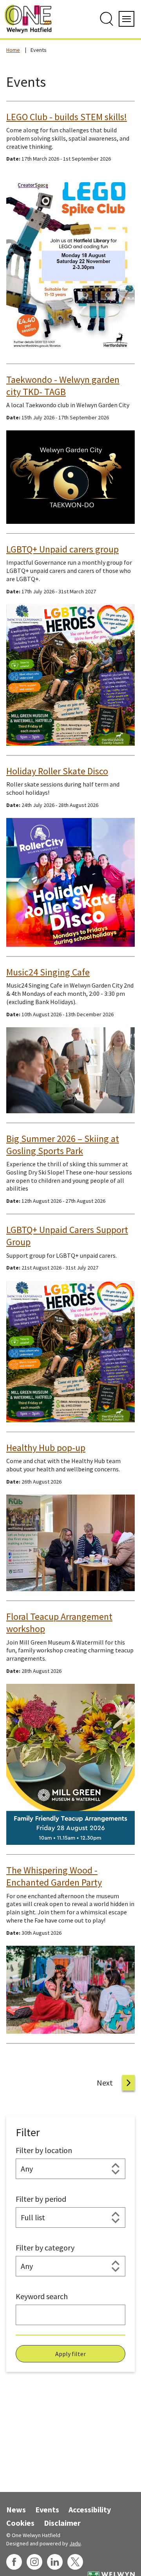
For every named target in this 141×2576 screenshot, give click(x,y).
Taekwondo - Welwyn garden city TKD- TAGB (63, 386)
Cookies (20, 2523)
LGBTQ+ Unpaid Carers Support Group (67, 1236)
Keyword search (42, 2296)
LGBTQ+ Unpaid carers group (62, 549)
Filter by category (45, 2248)
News (16, 2509)
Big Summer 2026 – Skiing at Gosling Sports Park (63, 1145)
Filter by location (44, 2150)
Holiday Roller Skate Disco (57, 771)
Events (47, 2509)
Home (13, 50)
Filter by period (41, 2199)
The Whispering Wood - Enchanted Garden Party (54, 1876)
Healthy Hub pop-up (46, 1448)
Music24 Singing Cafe (48, 972)
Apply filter (70, 2354)
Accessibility (90, 2509)
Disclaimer (62, 2523)
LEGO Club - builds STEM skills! (67, 117)
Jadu (75, 2543)
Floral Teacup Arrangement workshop (59, 1623)
